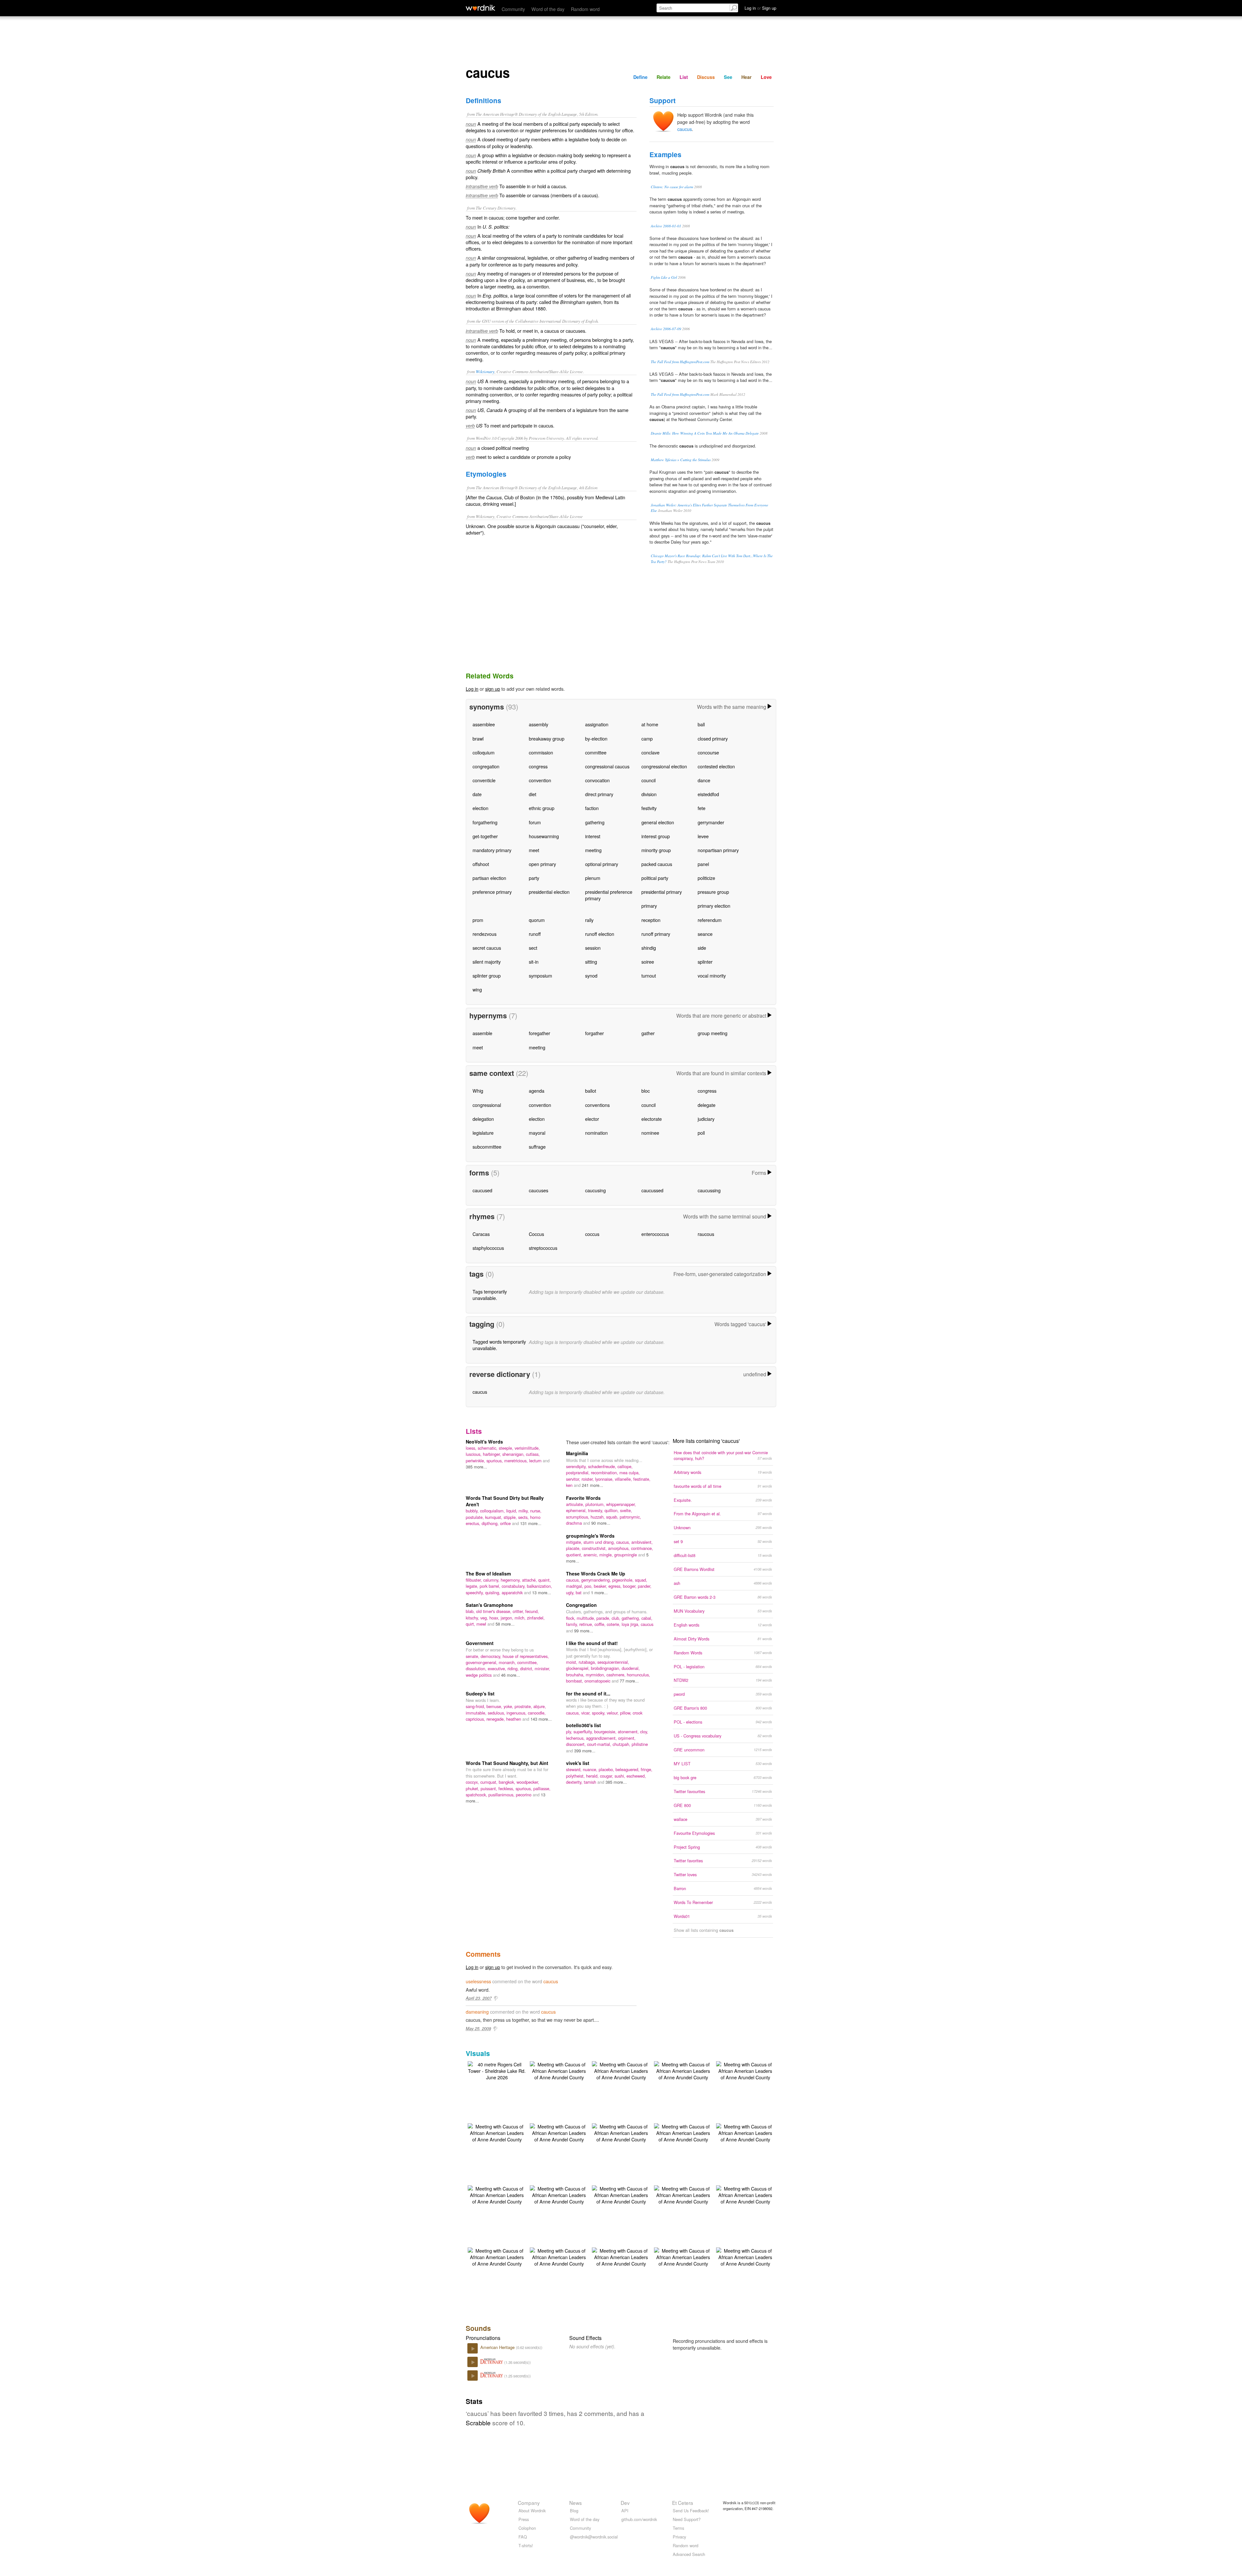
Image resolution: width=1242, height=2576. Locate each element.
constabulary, (514, 1586)
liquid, (512, 1511)
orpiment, (627, 1738)
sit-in (534, 962)
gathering (595, 822)
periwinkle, (476, 1461)
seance (705, 934)
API (625, 2511)
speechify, (475, 1592)
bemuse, (495, 1706)
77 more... (629, 1681)
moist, (572, 1662)
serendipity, (577, 1466)
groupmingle (626, 1555)
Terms (678, 2528)
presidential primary (662, 892)
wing (477, 989)
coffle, (601, 1624)
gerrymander (711, 822)
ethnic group (542, 808)
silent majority (487, 962)
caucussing (709, 1190)
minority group (656, 850)
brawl (478, 738)
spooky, (599, 1713)
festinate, (642, 1479)
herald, (593, 1776)
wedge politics (479, 1675)
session (593, 948)
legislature (483, 1133)
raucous (706, 1234)
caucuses (539, 1190)
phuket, (473, 1788)
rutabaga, (588, 1662)
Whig (478, 1091)
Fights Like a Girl (664, 277)
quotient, (575, 1555)
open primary (542, 864)
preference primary (492, 892)
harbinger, (493, 1454)
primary (649, 906)
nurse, (536, 1511)
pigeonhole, (624, 1580)
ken (570, 1485)
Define (640, 77)
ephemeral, (577, 1510)
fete (702, 808)
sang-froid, (476, 1706)
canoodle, (537, 1713)
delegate (707, 1105)
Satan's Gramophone (489, 1605)
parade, (604, 1618)
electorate (652, 1119)
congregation (486, 766)
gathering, (632, 1618)
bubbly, (473, 1511)
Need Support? (687, 2519)
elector (592, 1119)
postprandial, (578, 1472)
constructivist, (595, 1548)
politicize (706, 878)
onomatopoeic (598, 1681)
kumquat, (494, 1517)
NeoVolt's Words (484, 1442)
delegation (483, 1119)
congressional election (664, 766)
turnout (649, 975)
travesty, (596, 1510)
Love (766, 77)
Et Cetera (683, 2503)
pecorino (524, 1795)
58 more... (505, 1624)
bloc (646, 1091)
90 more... (601, 1523)
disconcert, (577, 1744)
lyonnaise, (605, 1479)
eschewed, (636, 1776)
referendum (710, 920)
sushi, (621, 1776)
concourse (708, 752)
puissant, (490, 1788)
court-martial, (600, 1744)
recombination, (605, 1472)
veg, (485, 1618)
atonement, (629, 1732)
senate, (473, 1656)
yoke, (509, 1706)
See (728, 77)
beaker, (601, 1586)
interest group (656, 836)
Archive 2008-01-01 (666, 226)
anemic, (591, 1555)
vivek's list (578, 1763)
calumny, (492, 1580)
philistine (640, 1744)
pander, (645, 1586)
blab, (471, 1611)
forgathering (485, 822)
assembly (539, 724)
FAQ (523, 2537)
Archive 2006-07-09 (666, 329)
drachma (575, 1523)
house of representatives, (526, 1656)
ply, (570, 1732)
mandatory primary (492, 850)
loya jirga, (631, 1624)
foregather (539, 1033)
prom (478, 920)
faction (592, 808)
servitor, (574, 1479)
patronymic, (630, 1517)
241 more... (593, 1485)
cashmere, (617, 1675)
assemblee (484, 724)
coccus (592, 1234)
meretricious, (517, 1461)
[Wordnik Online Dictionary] (480, 8)
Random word (585, 9)
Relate (664, 77)
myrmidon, (596, 1675)
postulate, (475, 1517)
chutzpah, (622, 1744)
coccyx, (473, 1782)
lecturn (536, 1461)
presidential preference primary (609, 895)
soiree (648, 962)
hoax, (495, 1618)
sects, (524, 1517)
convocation (597, 780)
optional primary (602, 864)
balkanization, (539, 1586)
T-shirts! (526, 2545)
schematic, (488, 1448)
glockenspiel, (578, 1668)
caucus (685, 129)
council (648, 780)
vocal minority (712, 975)
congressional (487, 1105)
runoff (535, 934)
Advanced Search (689, 2554)
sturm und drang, (600, 1542)
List (684, 77)
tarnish (591, 1782)
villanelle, (624, 1479)
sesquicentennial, (613, 1662)
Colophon (527, 2528)
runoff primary (656, 934)
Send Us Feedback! (691, 2511)
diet (533, 794)
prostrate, (524, 1706)
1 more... (599, 1592)
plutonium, (596, 1504)
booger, (630, 1586)
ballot (591, 1091)
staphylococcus (488, 1248)
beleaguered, (628, 1769)
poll (701, 1133)
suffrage (537, 1147)
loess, (472, 1448)
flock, (571, 1618)
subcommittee (487, 1147)
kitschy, (473, 1618)
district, (527, 1668)
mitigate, (575, 1542)
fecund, (532, 1611)
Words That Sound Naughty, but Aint (507, 1763)
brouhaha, (576, 1675)
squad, (641, 1580)
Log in (472, 689)
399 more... (585, 1751)
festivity (649, 808)
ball (701, 724)
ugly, (571, 1592)
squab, (613, 1517)
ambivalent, (642, 1542)
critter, (519, 1611)
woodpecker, (528, 1782)
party (534, 878)
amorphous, (620, 1548)
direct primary (599, 794)
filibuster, (474, 1580)
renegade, (496, 1719)
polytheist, (576, 1776)
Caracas (481, 1234)
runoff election (600, 934)
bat (579, 1592)
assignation (597, 724)
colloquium (484, 752)
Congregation (581, 1605)
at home (650, 724)
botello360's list (583, 1725)
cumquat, (490, 1782)
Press (524, 2519)
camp (647, 738)
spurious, (495, 1461)
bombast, (575, 1681)
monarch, (508, 1662)
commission (541, 752)
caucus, (624, 1542)
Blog (574, 2511)
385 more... (476, 1467)
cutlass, (533, 1454)
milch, (521, 1618)
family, (573, 1624)
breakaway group (547, 738)
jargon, (508, 1618)
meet (534, 850)
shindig (649, 948)
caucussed (652, 1190)
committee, (528, 1662)
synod (591, 975)
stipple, (511, 1517)
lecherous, (576, 1738)
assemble (482, 1033)
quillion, (612, 1510)
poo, (589, 1586)
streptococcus (543, 1248)
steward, (574, 1769)
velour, (613, 1713)
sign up (493, 689)
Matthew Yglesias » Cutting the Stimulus (681, 460)
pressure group (713, 892)
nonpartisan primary (718, 850)
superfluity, (584, 1732)
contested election (716, 766)
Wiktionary (485, 371)
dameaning (477, 2012)
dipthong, (491, 1523)
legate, (473, 1586)
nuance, (591, 1769)
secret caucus (487, 948)
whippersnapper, (621, 1504)
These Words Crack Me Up (596, 1574)
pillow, (626, 1713)
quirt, (471, 1624)
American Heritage (498, 2347)
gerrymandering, (597, 1580)
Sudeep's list (480, 1694)
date (477, 794)
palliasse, (542, 1788)
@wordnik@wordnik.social (594, 2537)
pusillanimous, (502, 1795)
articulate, (576, 1504)
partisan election (489, 878)
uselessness (478, 1981)
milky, (524, 1511)
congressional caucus (607, 766)
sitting (591, 962)
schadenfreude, (603, 1466)
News (576, 2503)
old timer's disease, (494, 1611)
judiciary (706, 1119)
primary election (714, 906)
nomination (596, 1133)
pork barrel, (491, 1586)
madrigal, (575, 1586)
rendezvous (485, 934)
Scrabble (478, 2423)
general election (658, 822)
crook (637, 1713)
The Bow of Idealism (488, 1574)
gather (648, 1033)
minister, (542, 1668)
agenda (537, 1091)
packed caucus (657, 864)
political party (655, 878)
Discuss (706, 77)
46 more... (511, 1675)
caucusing (595, 1190)
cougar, (607, 1776)
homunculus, (638, 1675)
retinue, (587, 1624)
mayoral (537, 1133)
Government (480, 1643)
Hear (746, 77)
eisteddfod (708, 794)
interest (593, 836)
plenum (593, 878)
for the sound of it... (588, 1694)
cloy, (644, 1732)
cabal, (647, 1618)
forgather (594, 1033)
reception (651, 920)
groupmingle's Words (590, 1536)
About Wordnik (532, 2511)
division (649, 794)
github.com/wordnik (639, 2519)
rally (589, 920)
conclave (650, 752)
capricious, (476, 1719)
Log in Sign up (760, 8)
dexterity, (575, 1782)
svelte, (626, 1510)
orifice (506, 1523)
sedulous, (497, 1713)
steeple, (507, 1448)
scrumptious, (578, 1517)
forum (535, 822)
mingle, (607, 1555)
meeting (593, 850)
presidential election (549, 892)
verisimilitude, (527, 1448)
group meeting (713, 1033)
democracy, (492, 1656)
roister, (588, 1479)
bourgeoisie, (606, 1732)
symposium (540, 975)
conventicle (484, 780)
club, (617, 1618)
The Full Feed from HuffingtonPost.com (680, 362)
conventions (597, 1105)
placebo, (607, 1769)
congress (538, 766)
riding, (514, 1668)
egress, (616, 1586)
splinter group (487, 975)
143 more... (541, 1719)
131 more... (531, 1523)
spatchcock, (477, 1795)
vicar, (587, 1713)
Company (529, 2503)
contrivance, (642, 1548)
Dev (625, 2503)
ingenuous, (517, 1713)
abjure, (540, 1706)
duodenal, (631, 1668)
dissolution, (477, 1668)
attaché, (530, 1580)
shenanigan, (514, 1454)
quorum (537, 920)
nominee (650, 1133)
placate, (574, 1548)
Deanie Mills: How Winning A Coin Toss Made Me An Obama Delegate (705, 433)
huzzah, (598, 1517)
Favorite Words (583, 1498)
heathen (514, 1719)
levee (703, 836)
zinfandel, (536, 1618)
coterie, (614, 1624)
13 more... (542, 1592)
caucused (482, 1190)
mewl (482, 1624)
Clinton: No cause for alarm (672, 187)
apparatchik (513, 1592)
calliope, (625, 1466)
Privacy (679, 2537)
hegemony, (511, 1580)
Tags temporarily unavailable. (490, 1295)
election (480, 808)
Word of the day (548, 9)
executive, (498, 1668)
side (702, 948)
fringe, (647, 1769)
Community (513, 9)
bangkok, (508, 1782)
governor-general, (482, 1662)
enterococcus (655, 1234)
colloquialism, (493, 1511)
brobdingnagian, (606, 1668)
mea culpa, (630, 1472)
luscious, (474, 1454)
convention (540, 780)
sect (533, 948)
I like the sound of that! (592, 1643)
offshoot (481, 864)
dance (704, 780)
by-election (596, 738)
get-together (485, 836)
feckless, (507, 1788)
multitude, (587, 1618)
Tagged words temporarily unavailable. (499, 1345)
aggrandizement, (602, 1738)
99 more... (584, 1631)
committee (596, 752)
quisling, (493, 1592)
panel (703, 864)
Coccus (536, 1234)
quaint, (545, 1580)
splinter (705, 962)
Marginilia (577, 1453)
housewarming (544, 836)
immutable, (477, 1713)
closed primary (713, 738)
